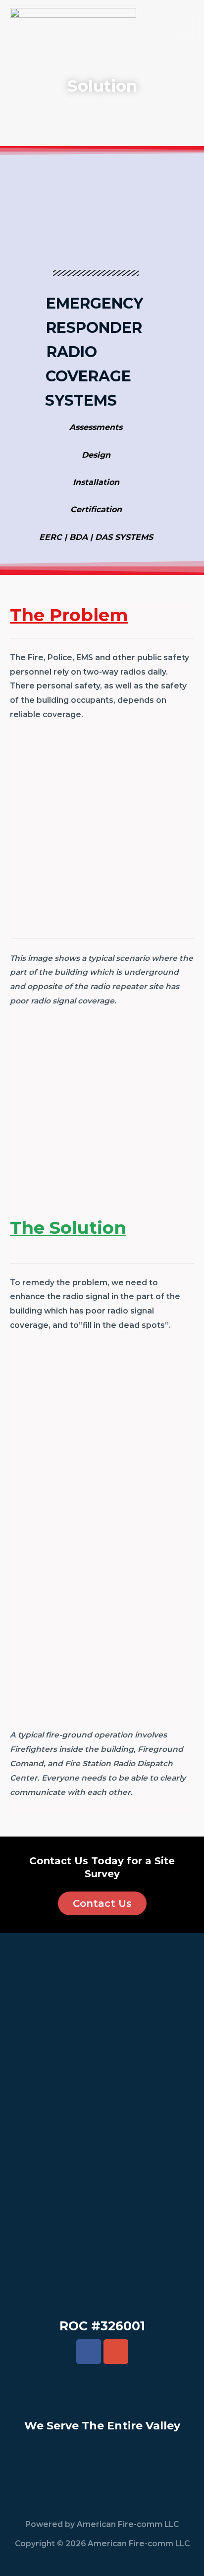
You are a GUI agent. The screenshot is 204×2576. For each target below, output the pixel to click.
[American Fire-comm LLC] (73, 27)
